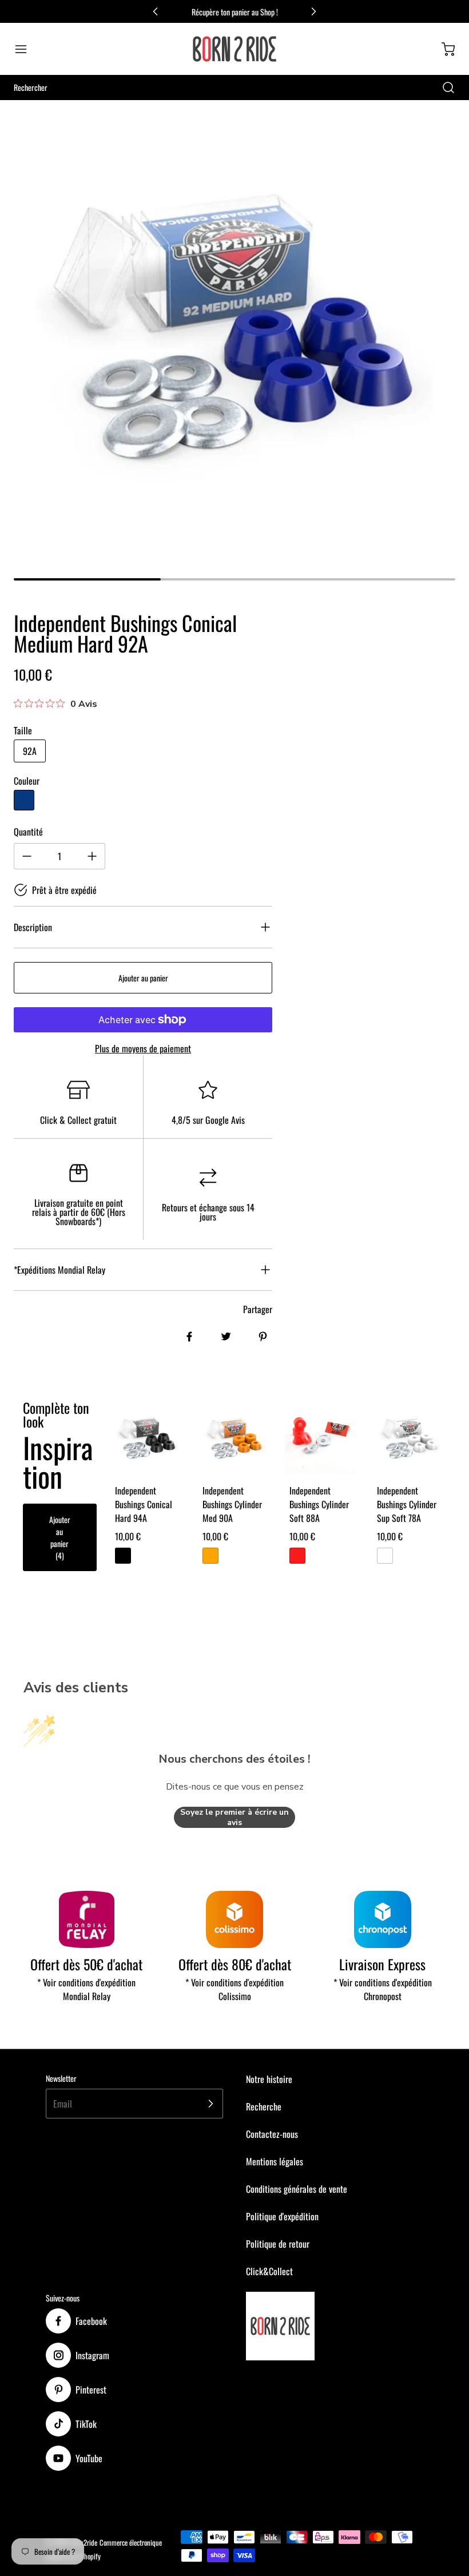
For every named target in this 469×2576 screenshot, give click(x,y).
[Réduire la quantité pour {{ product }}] (27, 856)
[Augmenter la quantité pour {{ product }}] (92, 856)
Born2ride (84, 2543)
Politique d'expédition (282, 2216)
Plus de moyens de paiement (143, 1048)
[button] (26, 49)
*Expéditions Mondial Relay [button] (59, 1270)
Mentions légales (275, 2161)
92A (30, 751)
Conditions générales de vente (297, 2189)
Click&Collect (269, 2271)
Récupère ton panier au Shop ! (235, 12)
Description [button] (33, 927)
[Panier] (443, 49)
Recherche (264, 2106)
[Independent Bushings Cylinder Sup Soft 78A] (409, 1438)
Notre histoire (269, 2079)
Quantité (28, 832)
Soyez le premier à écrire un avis (234, 1817)
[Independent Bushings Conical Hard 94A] (147, 1438)
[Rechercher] (443, 88)
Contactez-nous (272, 2134)
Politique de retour (278, 2244)
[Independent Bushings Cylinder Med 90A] (235, 1438)
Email (63, 2104)
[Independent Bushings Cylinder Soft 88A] (322, 1438)
